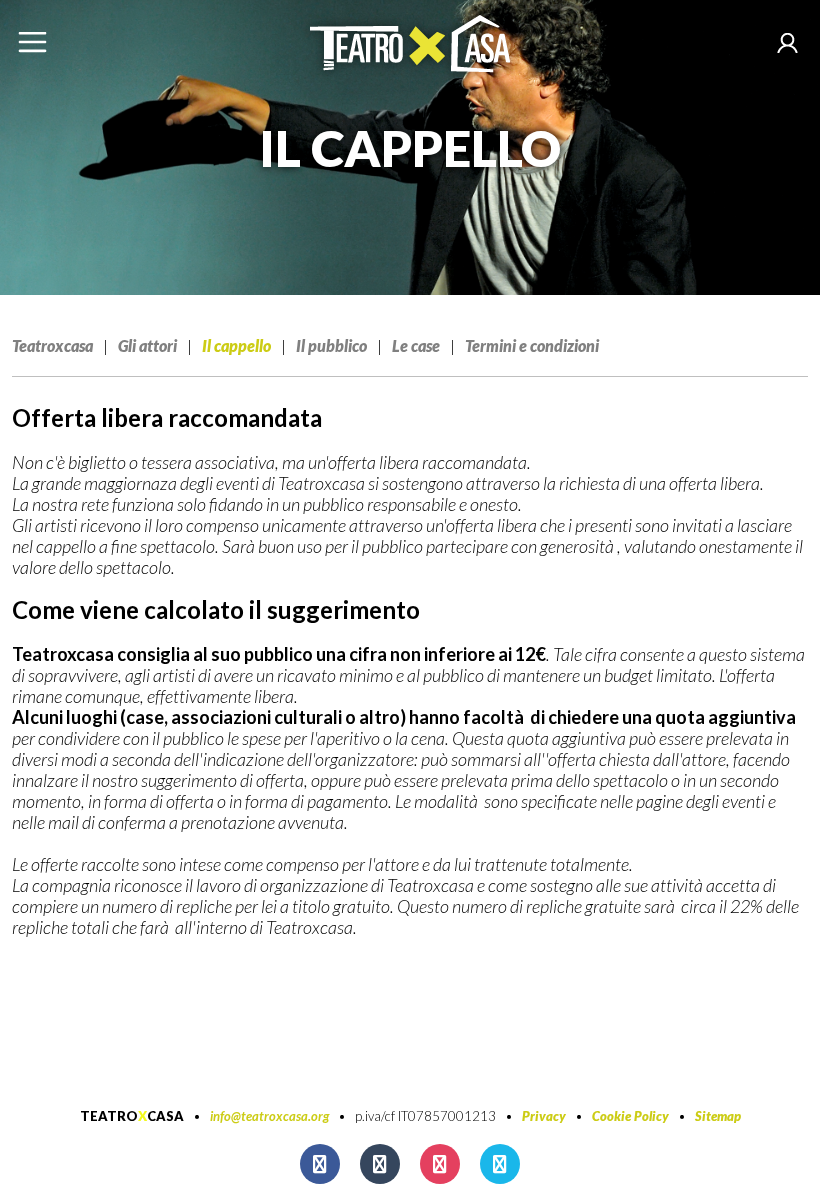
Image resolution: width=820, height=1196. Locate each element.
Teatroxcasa (52, 345)
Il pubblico (331, 345)
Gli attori (147, 345)
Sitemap (718, 1116)
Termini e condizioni (532, 345)
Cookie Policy (630, 1116)
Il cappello (236, 345)
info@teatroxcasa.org (269, 1116)
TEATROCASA (132, 1116)
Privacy (544, 1116)
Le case (416, 345)
